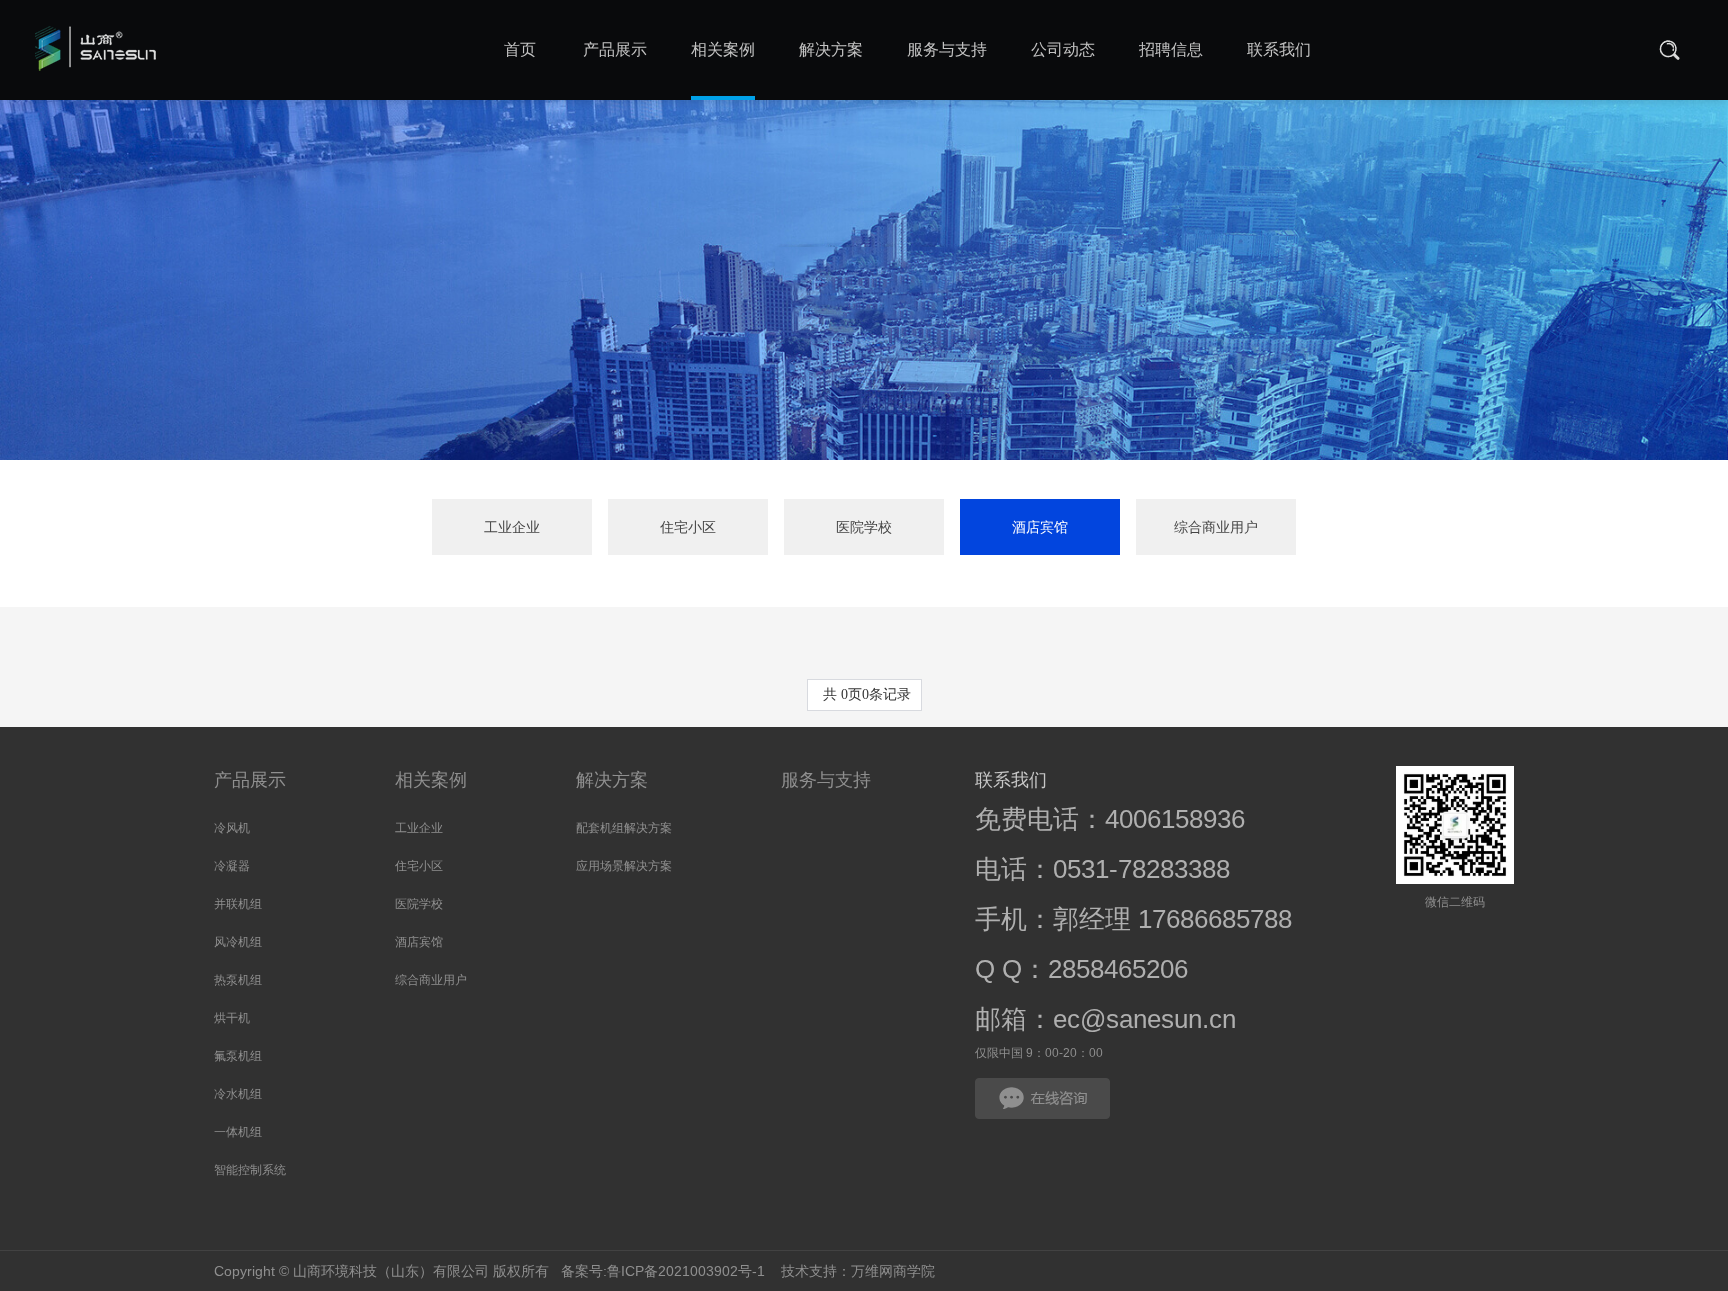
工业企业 (512, 527)
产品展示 (250, 780)
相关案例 (431, 780)
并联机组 (238, 904)
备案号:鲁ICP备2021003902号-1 (661, 1271)
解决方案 (612, 780)
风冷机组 (238, 942)
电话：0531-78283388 (1102, 869)
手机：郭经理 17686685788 (1133, 919)
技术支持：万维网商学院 (858, 1271)
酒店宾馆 (1040, 527)
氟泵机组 (238, 1056)
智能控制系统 (250, 1170)
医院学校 (864, 527)
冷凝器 (232, 866)
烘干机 (232, 1018)
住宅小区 (688, 527)
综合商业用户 (1216, 527)
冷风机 (232, 828)
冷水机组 (238, 1094)
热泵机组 (238, 980)
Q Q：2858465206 (1081, 969)
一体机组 (238, 1132)
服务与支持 (826, 780)
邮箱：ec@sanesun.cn (1105, 1019)
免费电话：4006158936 (1110, 819)
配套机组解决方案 (624, 828)
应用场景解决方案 (624, 866)
